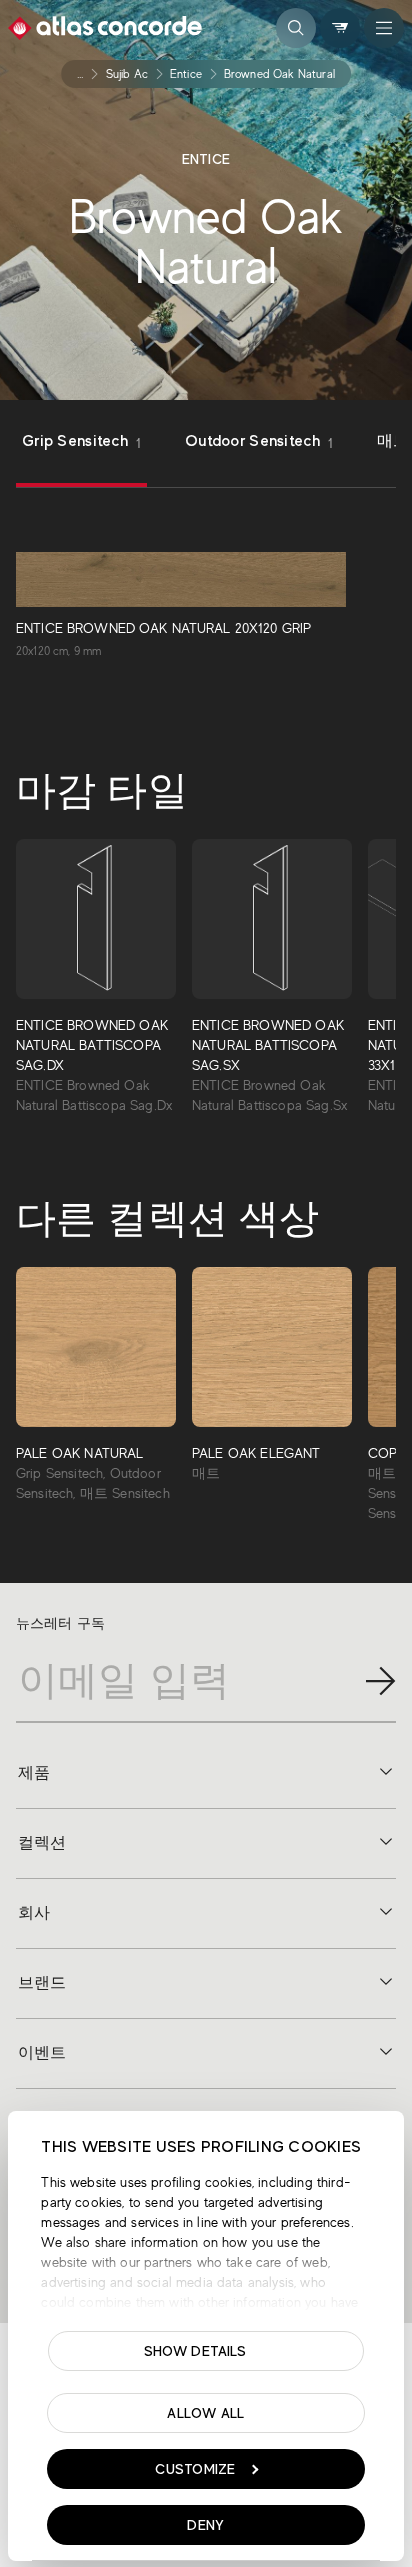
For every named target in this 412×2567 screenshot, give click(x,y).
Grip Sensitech (81, 441)
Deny (205, 2525)
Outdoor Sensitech (259, 441)
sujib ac (127, 74)
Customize (195, 2469)
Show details (195, 2351)
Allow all (206, 2413)
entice (186, 74)
